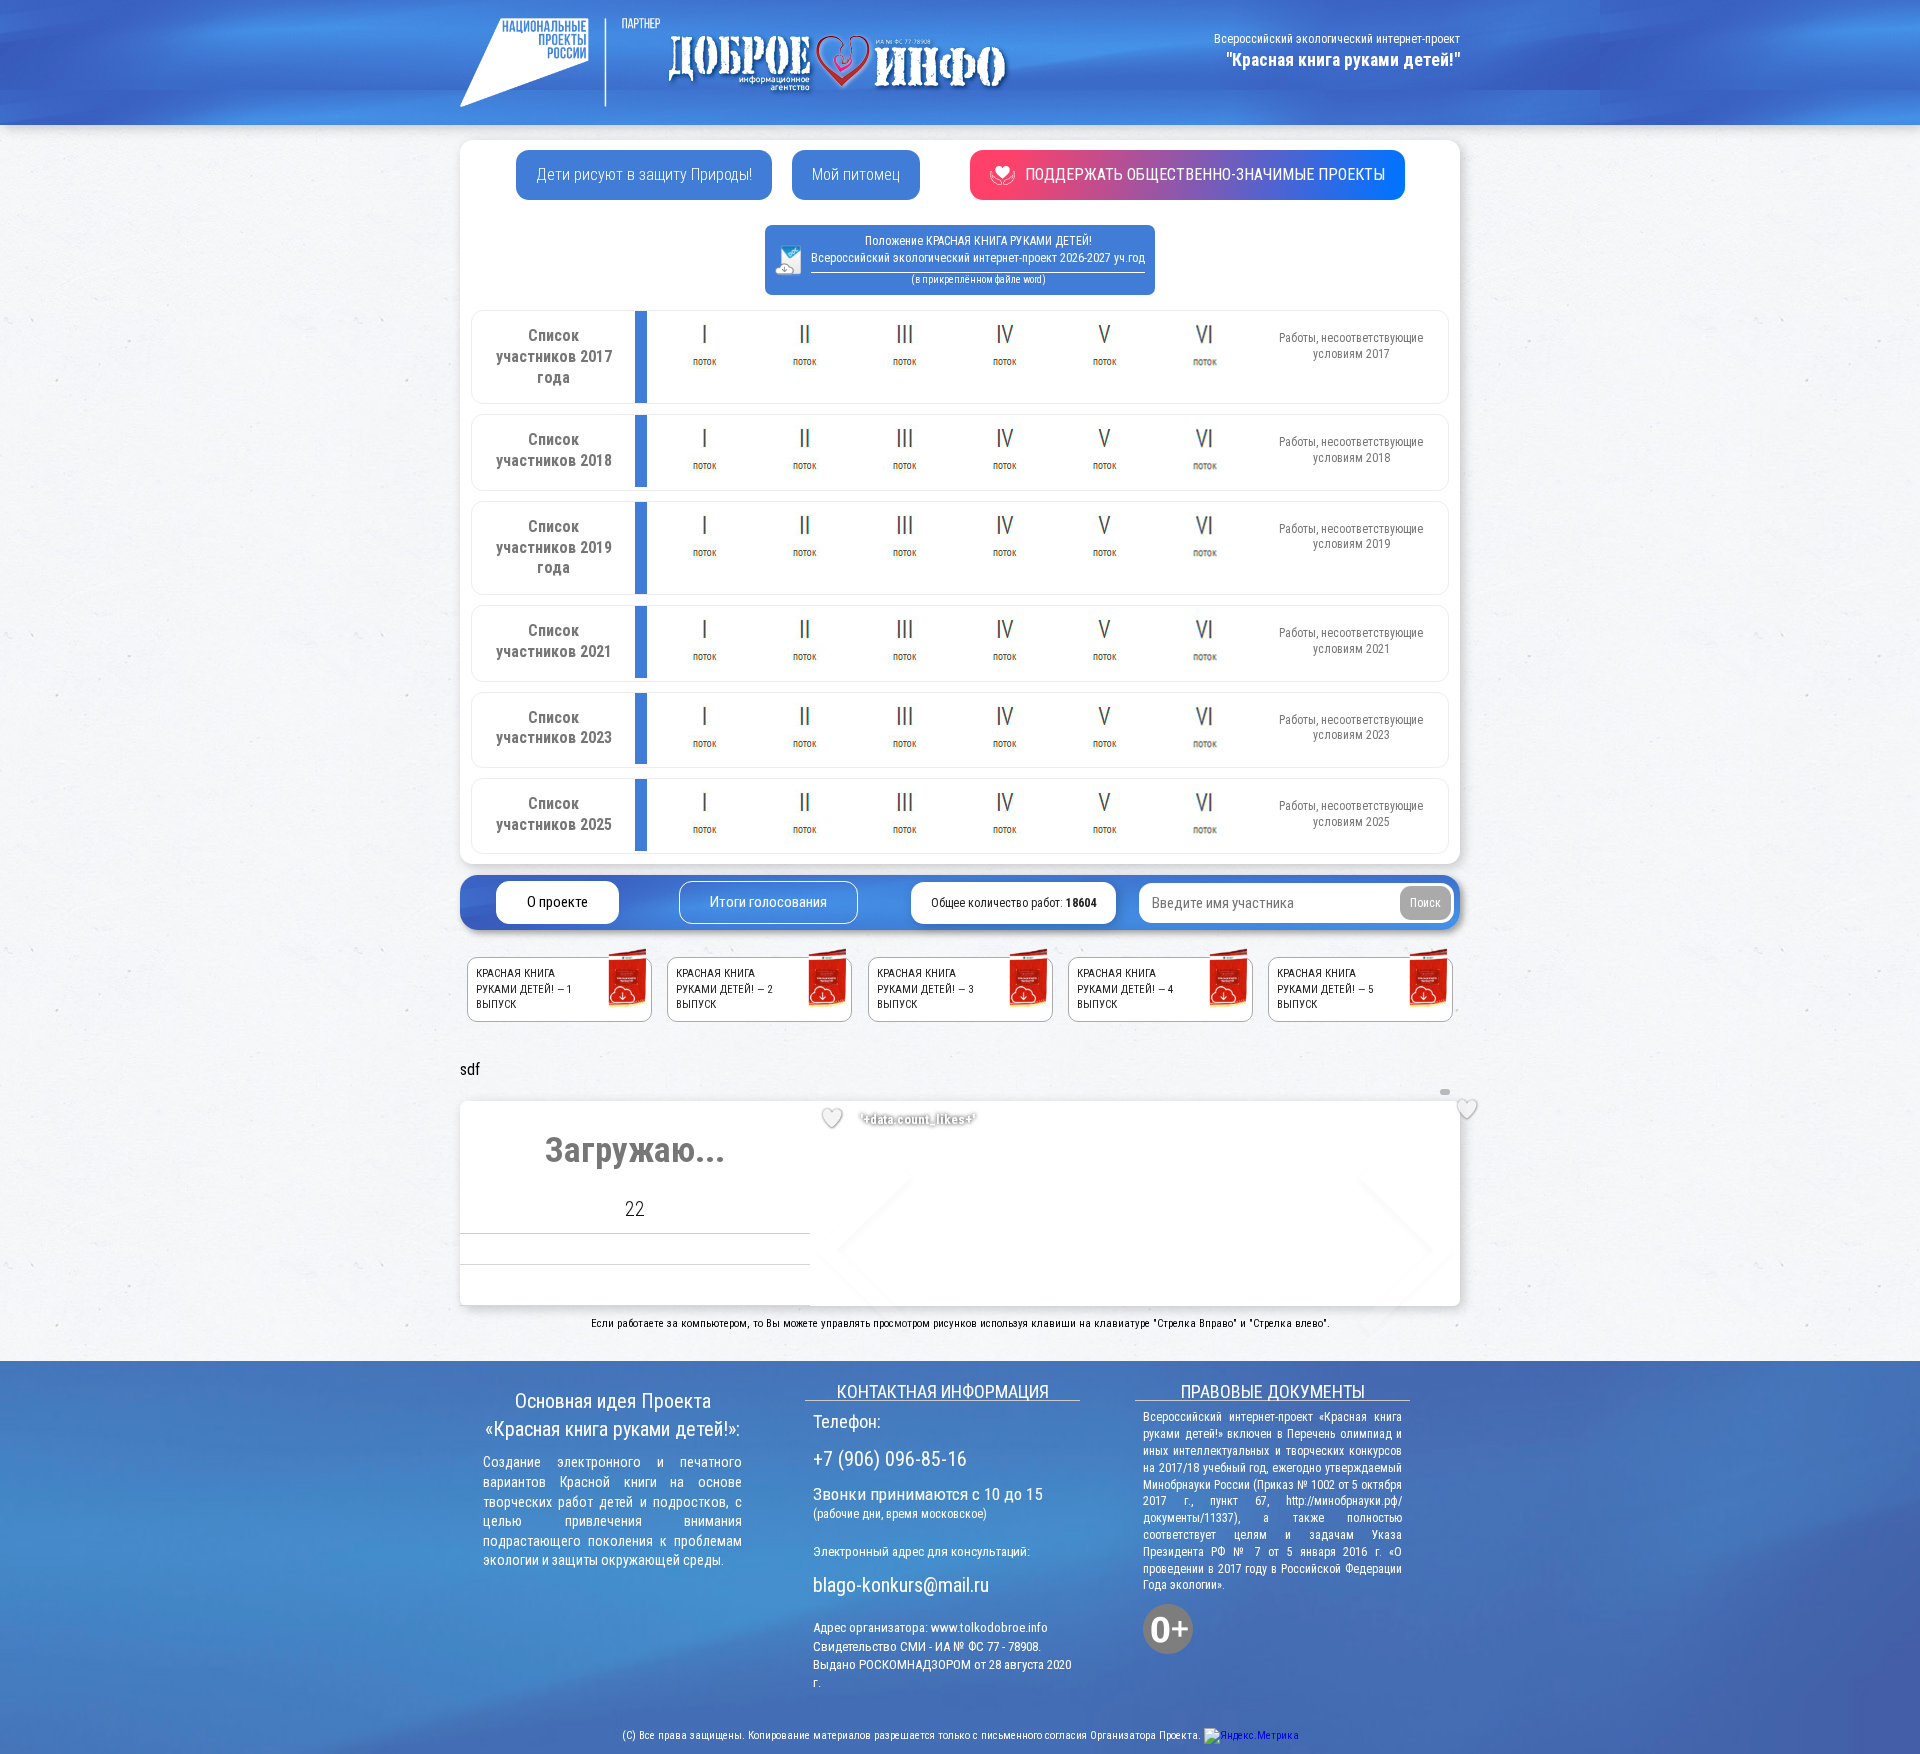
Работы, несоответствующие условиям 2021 (1351, 641)
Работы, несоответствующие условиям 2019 (1351, 537)
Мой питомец (856, 174)
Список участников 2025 (554, 814)
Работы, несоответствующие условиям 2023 (1351, 728)
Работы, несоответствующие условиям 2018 (1351, 450)
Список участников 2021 (554, 641)
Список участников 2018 (554, 450)
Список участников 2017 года (554, 356)
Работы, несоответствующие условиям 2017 (1351, 346)
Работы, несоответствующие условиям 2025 (1351, 814)
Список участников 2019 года (554, 547)
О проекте (557, 902)
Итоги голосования (768, 902)
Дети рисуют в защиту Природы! (644, 174)
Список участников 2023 (554, 728)
